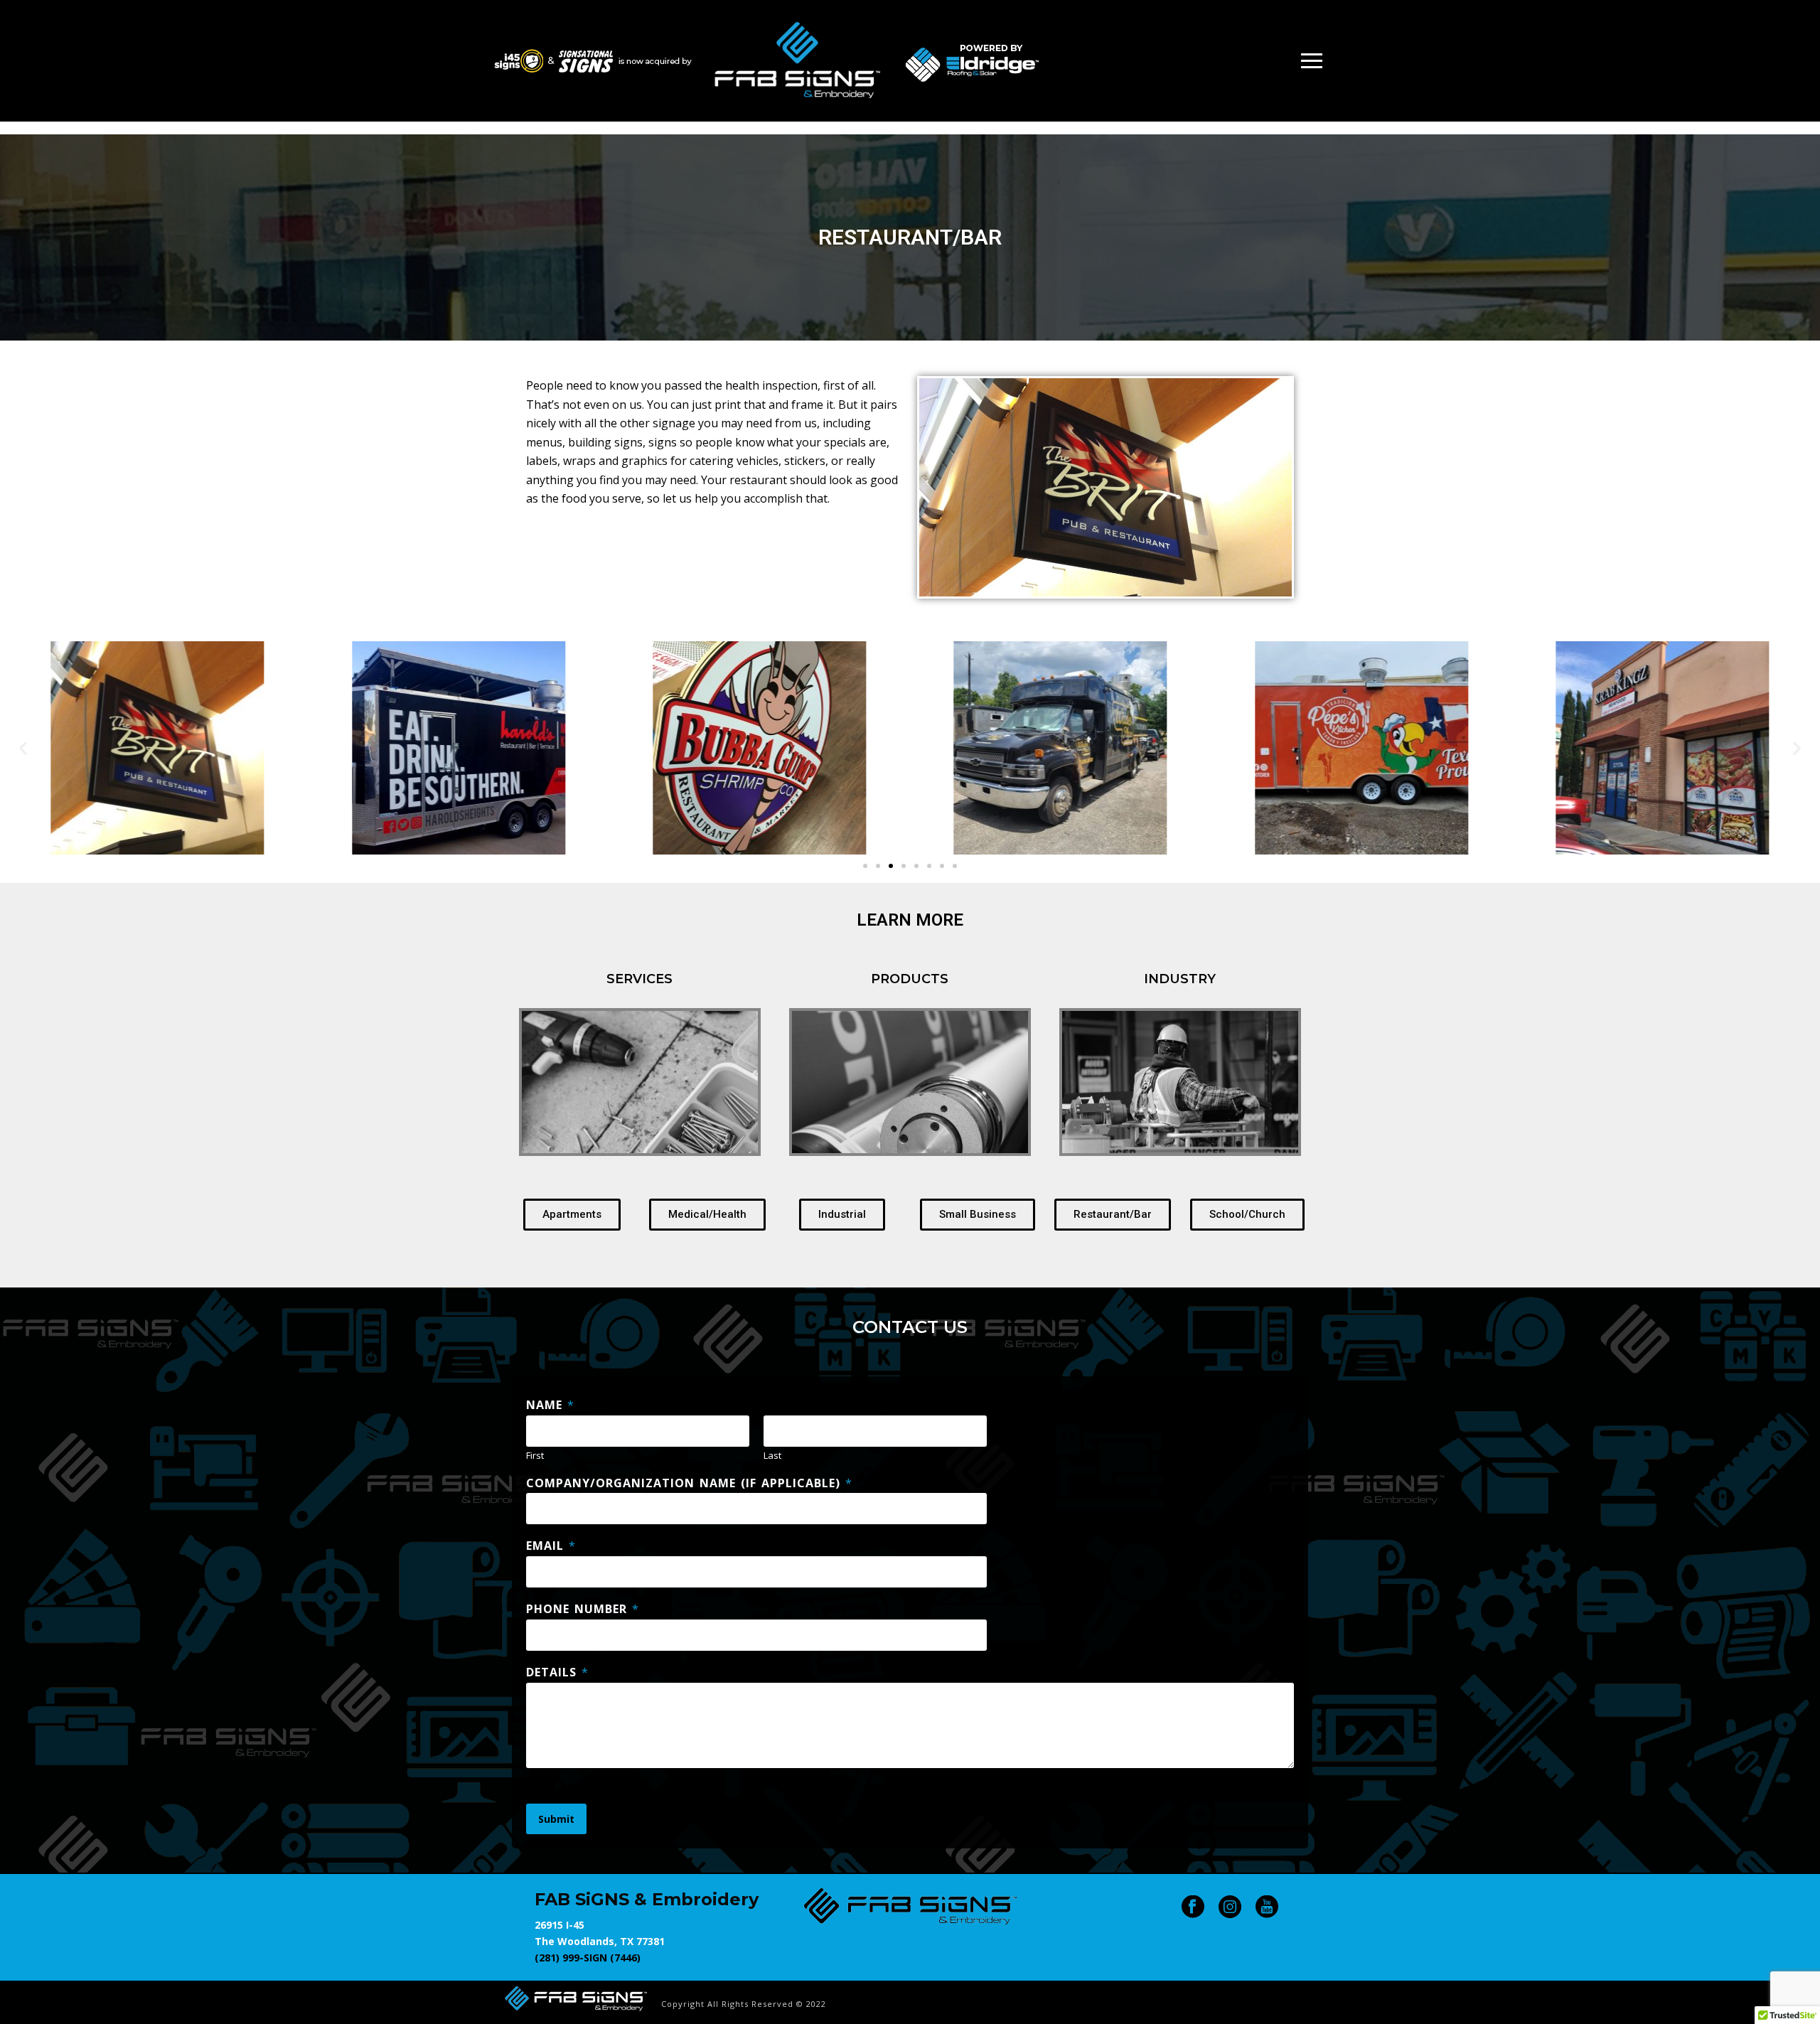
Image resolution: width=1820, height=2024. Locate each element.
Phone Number (582, 1609)
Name (550, 1405)
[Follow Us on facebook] (1193, 1907)
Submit (556, 1819)
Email (551, 1546)
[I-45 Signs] (576, 1997)
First (535, 1456)
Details (557, 1672)
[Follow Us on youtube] (1267, 1907)
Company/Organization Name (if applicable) (689, 1483)
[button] (23, 748)
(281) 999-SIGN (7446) (588, 1958)
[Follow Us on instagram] (1230, 1907)
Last (772, 1456)
